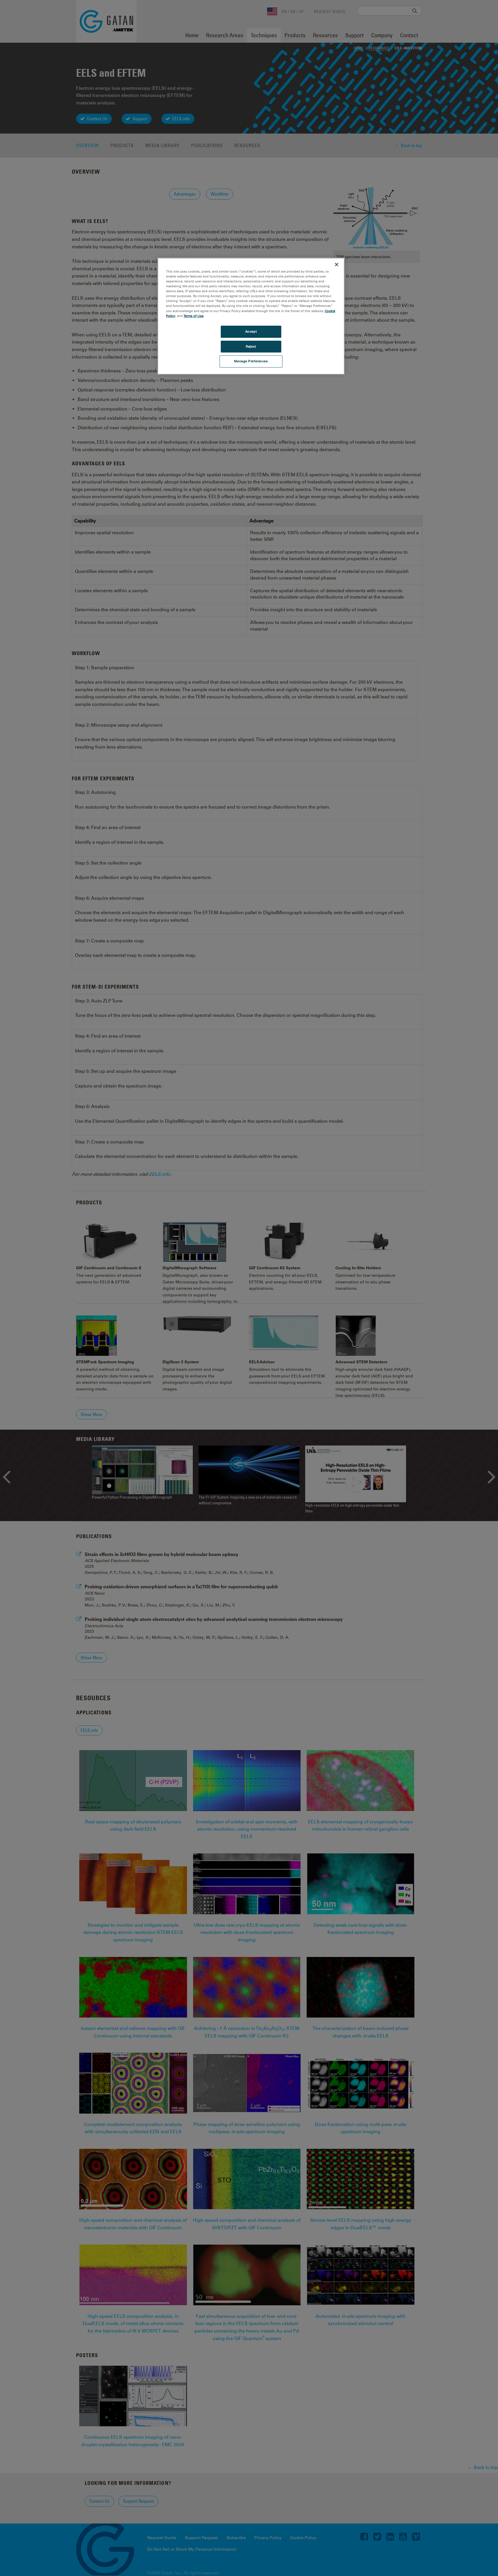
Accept (251, 331)
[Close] (337, 265)
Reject (251, 346)
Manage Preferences (251, 361)
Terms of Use (194, 316)
